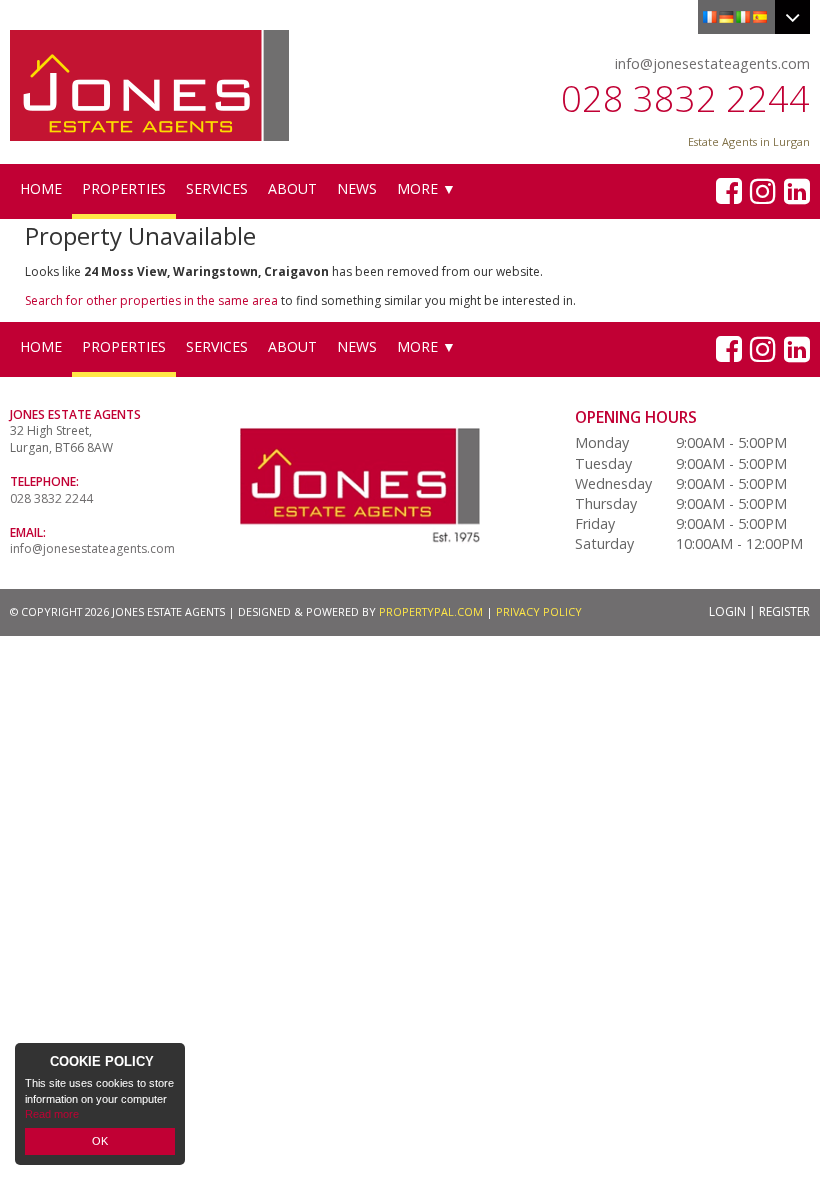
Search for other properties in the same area (151, 300)
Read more (52, 1114)
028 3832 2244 (685, 98)
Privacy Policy (539, 611)
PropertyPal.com (431, 611)
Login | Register (759, 611)
